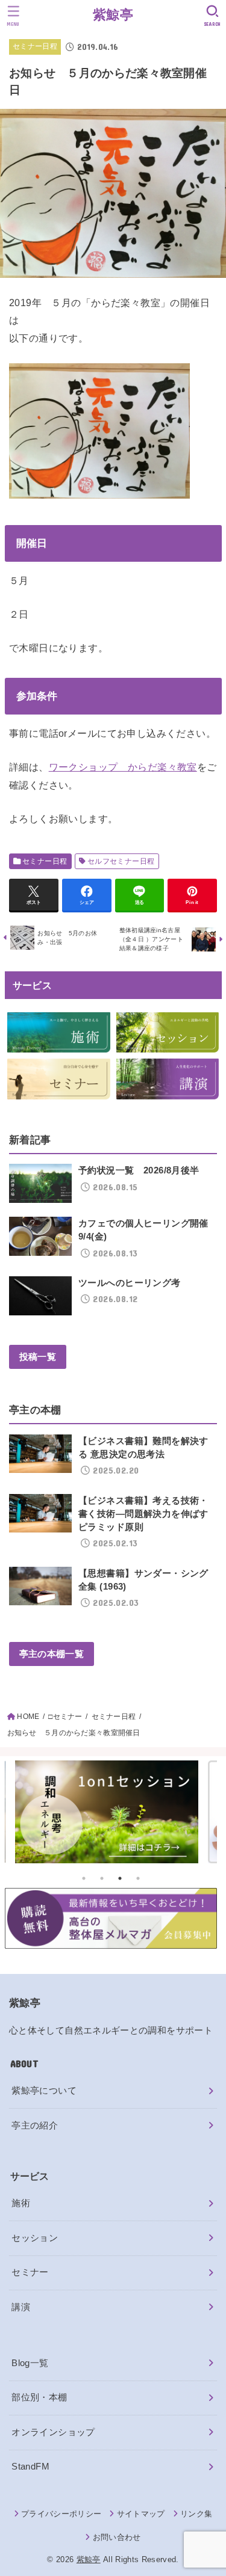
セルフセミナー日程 (121, 861)
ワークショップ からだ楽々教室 (123, 767)
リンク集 (196, 2514)
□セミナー (65, 1717)
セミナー (30, 2272)
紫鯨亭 (113, 15)
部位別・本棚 (39, 2397)
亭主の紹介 (35, 2126)
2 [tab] (102, 1878)
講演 (21, 2307)
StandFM (30, 2467)
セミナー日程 (35, 46)
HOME (28, 1717)
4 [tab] (138, 1878)
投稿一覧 (38, 1357)
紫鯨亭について (44, 2091)
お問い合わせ (117, 2537)
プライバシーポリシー (61, 2514)
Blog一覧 (30, 2363)
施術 (21, 2203)
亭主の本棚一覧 (52, 1654)
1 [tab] (84, 1878)
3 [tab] (120, 1878)
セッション (35, 2238)
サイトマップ (141, 2514)
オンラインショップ (53, 2432)
